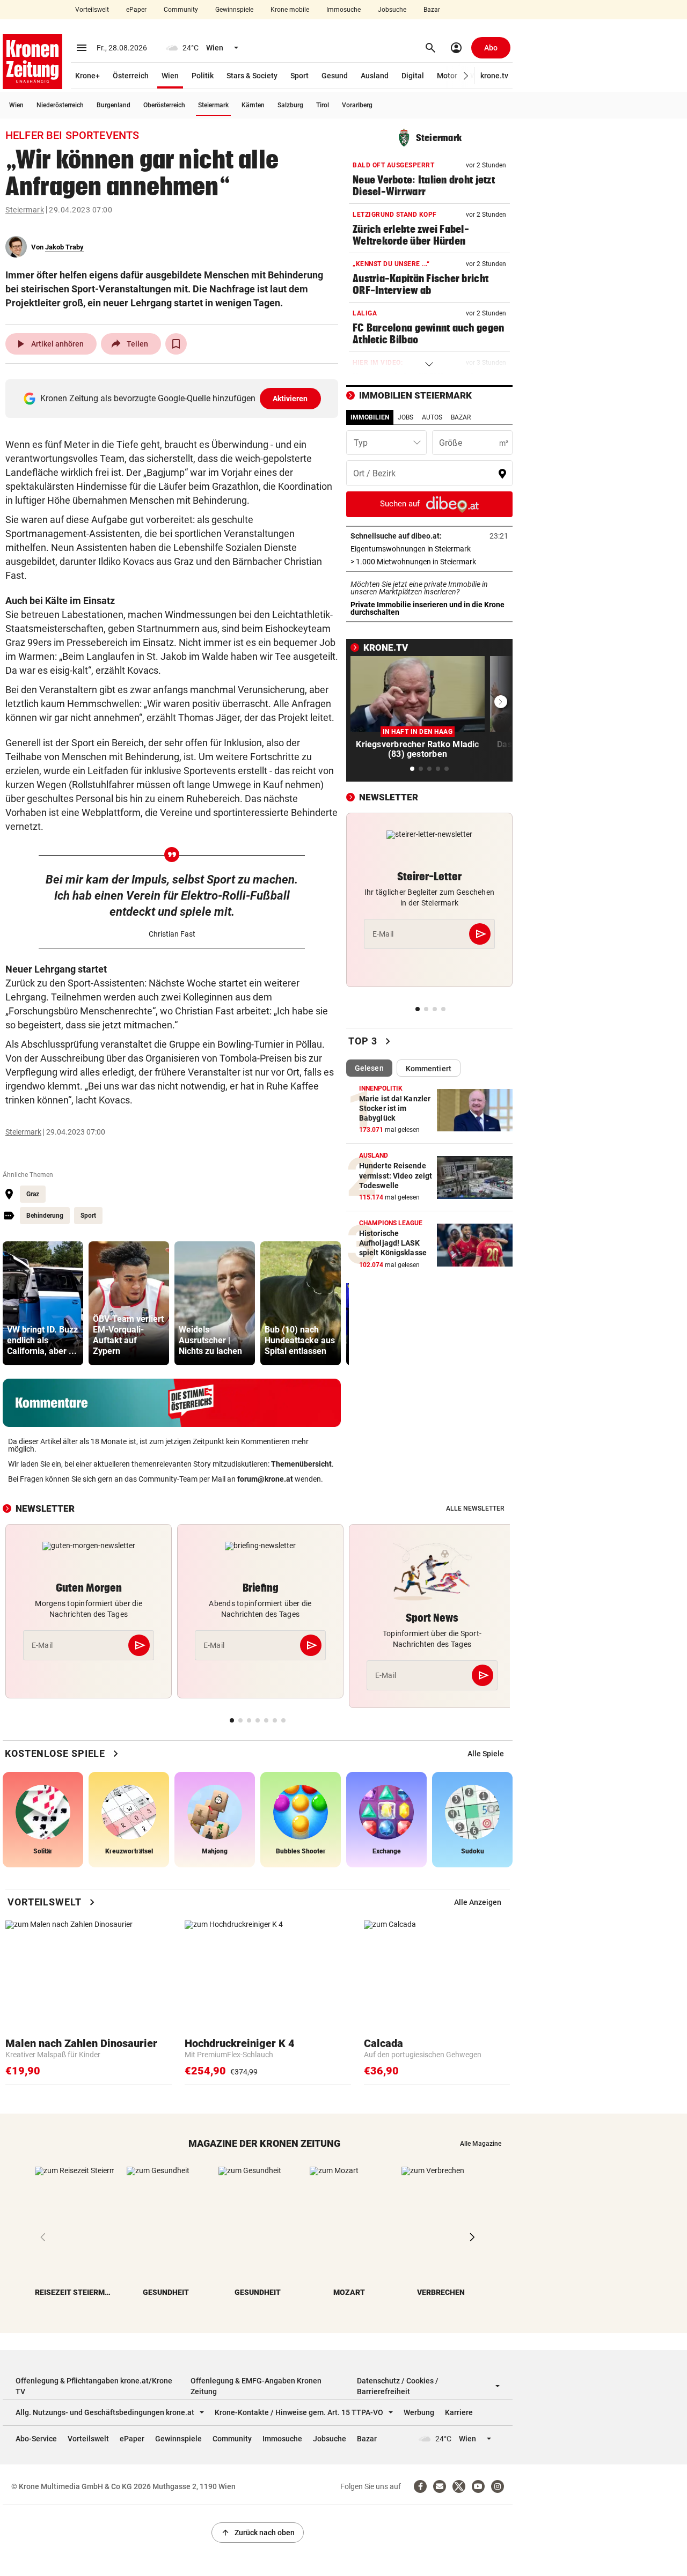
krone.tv (494, 76)
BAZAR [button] (461, 417)
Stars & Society (252, 76)
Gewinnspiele (234, 10)
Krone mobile (290, 10)
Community (181, 10)
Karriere (459, 2412)
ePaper (136, 10)
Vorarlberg (357, 105)
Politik (203, 76)
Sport (299, 76)
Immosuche (343, 10)
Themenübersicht (301, 1464)
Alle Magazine (481, 2144)
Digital (413, 76)
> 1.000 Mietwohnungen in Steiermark (429, 562)
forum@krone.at (265, 1479)
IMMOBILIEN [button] (370, 417)
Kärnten (253, 105)
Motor (447, 76)
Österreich (131, 76)
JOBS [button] (405, 417)
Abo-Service (36, 2439)
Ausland (375, 76)
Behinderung (45, 1216)
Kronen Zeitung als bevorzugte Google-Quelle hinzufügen (174, 398)
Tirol (323, 105)
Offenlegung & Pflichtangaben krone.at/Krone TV (94, 2386)
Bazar (432, 10)
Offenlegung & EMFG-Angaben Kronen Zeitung (256, 2386)
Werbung (419, 2412)
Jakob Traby (64, 247)
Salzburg (290, 105)
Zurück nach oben (258, 2533)
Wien (170, 76)
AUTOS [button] (432, 417)
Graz (33, 1194)
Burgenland (114, 105)
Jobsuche (392, 10)
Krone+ (87, 76)
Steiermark (213, 105)
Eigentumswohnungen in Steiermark (429, 549)
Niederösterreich (60, 105)
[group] (43, 1303)
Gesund (335, 76)
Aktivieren (290, 399)
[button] (466, 76)
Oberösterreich (164, 105)
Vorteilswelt (92, 10)
